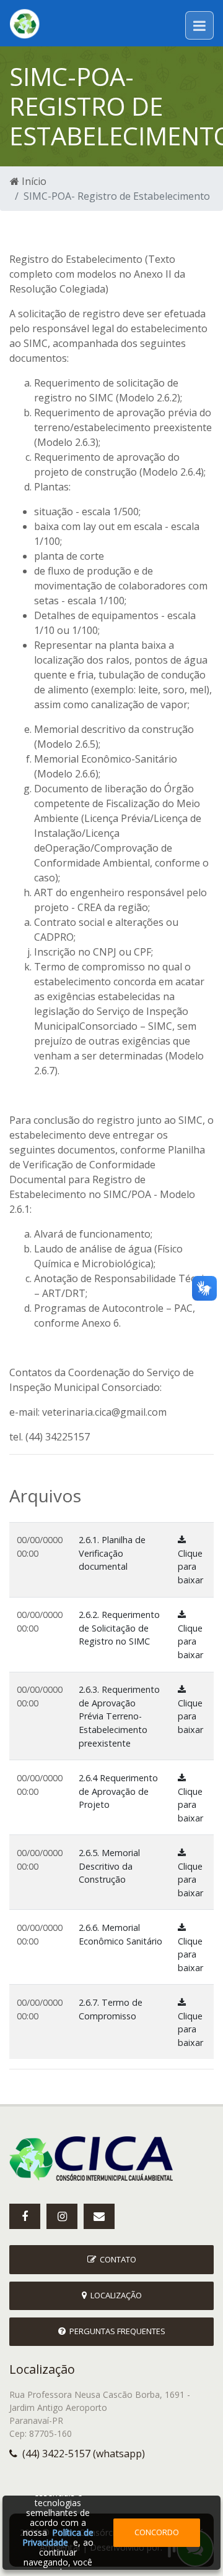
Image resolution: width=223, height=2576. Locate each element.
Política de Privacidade (58, 2537)
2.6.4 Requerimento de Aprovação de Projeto (118, 1791)
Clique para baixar (190, 1567)
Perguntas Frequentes (116, 2331)
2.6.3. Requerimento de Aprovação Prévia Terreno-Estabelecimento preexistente (119, 1716)
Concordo (157, 2532)
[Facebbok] (25, 2216)
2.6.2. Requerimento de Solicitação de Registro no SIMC (119, 1628)
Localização (114, 2295)
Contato (116, 2259)
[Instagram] (62, 2216)
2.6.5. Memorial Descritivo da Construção (109, 1866)
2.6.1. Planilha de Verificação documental (112, 1553)
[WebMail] (99, 2216)
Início (33, 181)
